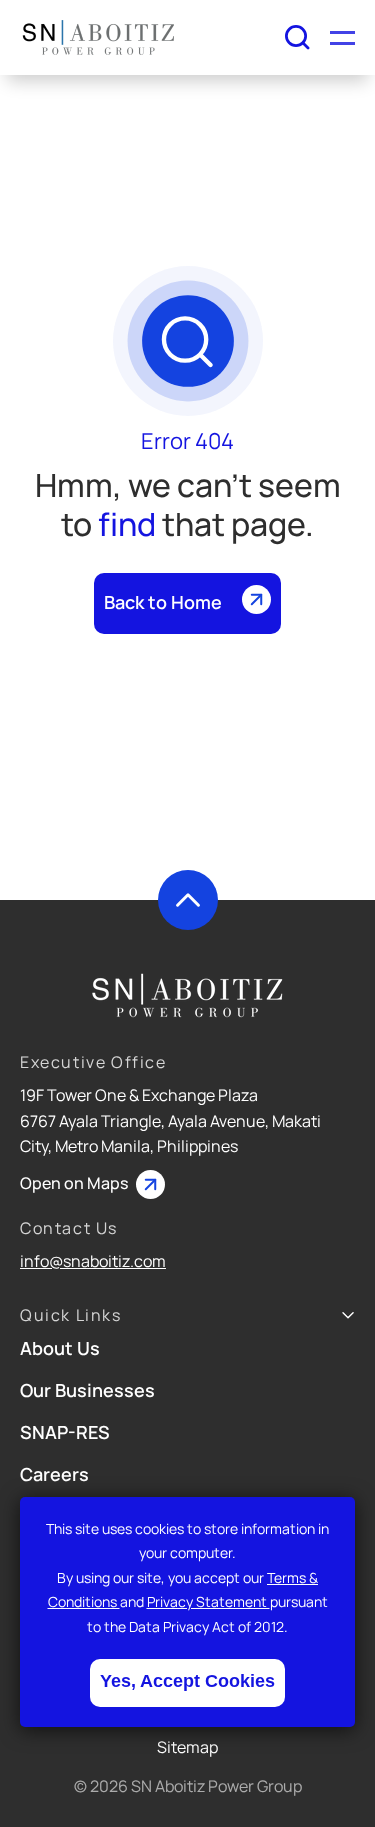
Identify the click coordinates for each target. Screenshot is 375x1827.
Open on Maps (75, 1183)
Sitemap (187, 1747)
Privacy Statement (208, 1601)
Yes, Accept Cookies (187, 1681)
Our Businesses (87, 1390)
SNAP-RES (65, 1432)
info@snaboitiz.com (93, 1261)
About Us (60, 1348)
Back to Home (163, 602)
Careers (54, 1474)
